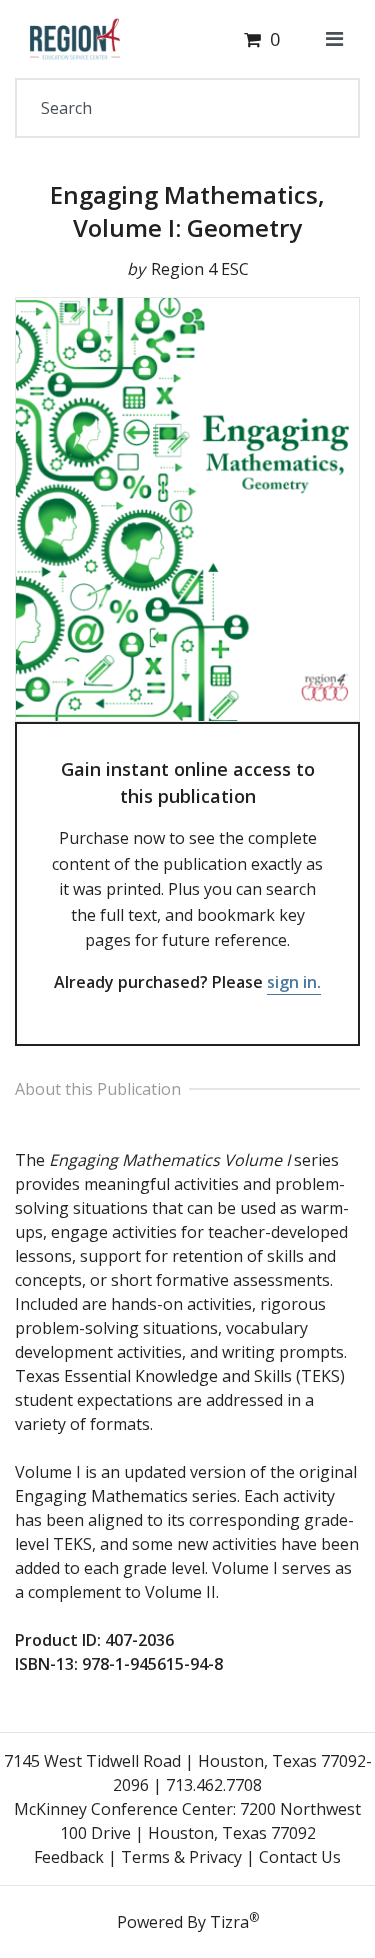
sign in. (294, 982)
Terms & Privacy (181, 1857)
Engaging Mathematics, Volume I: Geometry (187, 211)
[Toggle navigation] (334, 39)
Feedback (69, 1857)
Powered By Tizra (188, 1921)
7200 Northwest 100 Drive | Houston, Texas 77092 (211, 1821)
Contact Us (300, 1857)
